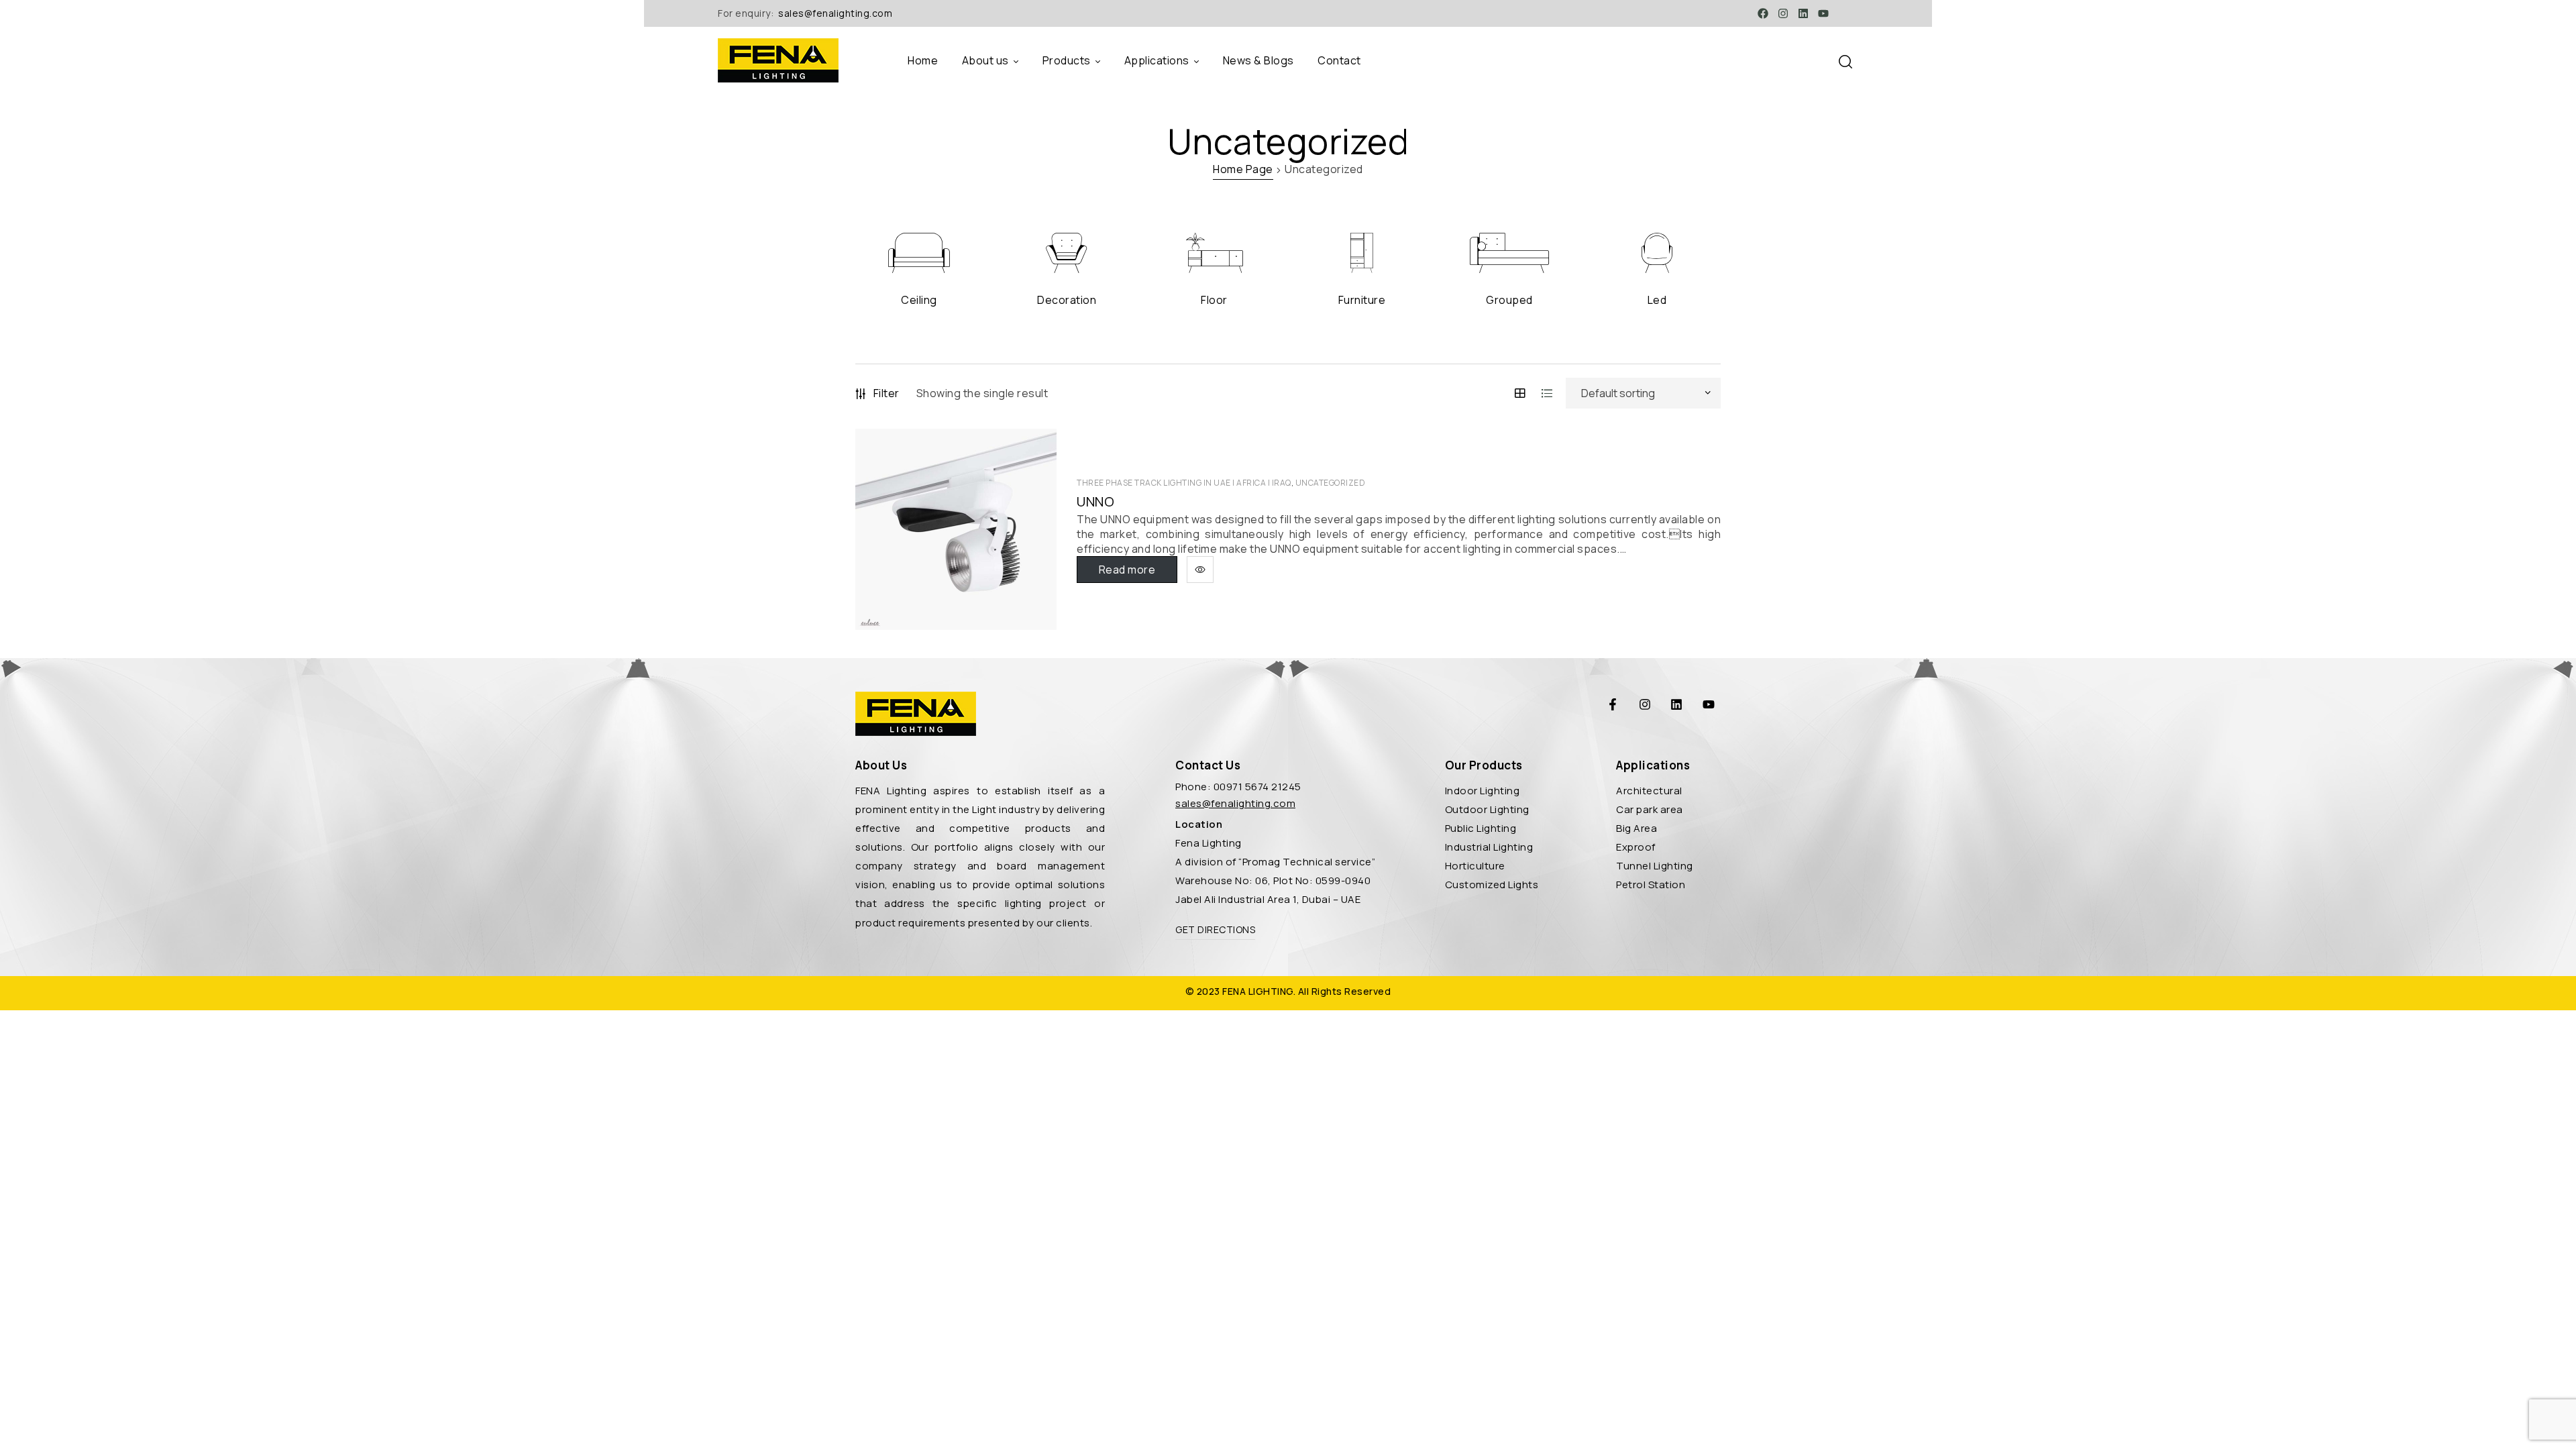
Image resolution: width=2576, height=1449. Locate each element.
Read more (1127, 570)
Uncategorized (1331, 483)
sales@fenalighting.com (835, 13)
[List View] (1547, 393)
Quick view (1200, 570)
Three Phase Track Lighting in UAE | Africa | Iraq (1184, 483)
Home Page (1243, 169)
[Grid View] (1520, 393)
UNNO (1095, 502)
